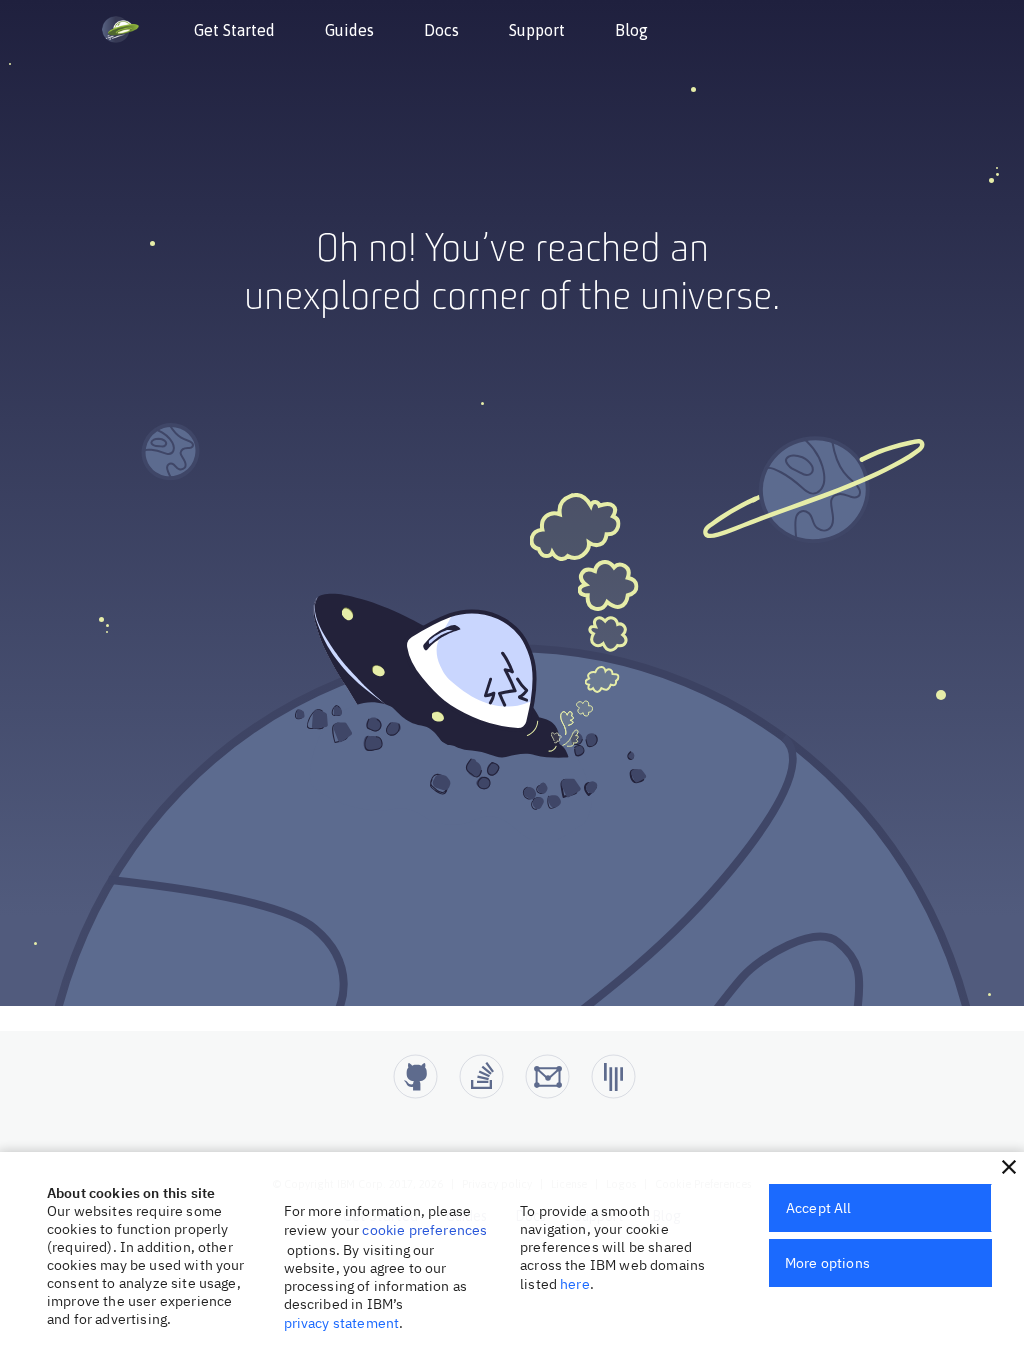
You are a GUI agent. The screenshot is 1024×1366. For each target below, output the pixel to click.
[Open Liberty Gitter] (613, 1076)
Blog (631, 30)
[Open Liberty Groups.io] (547, 1076)
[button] (1009, 1167)
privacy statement (342, 1323)
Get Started (234, 30)
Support (537, 30)
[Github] (415, 1076)
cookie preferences (424, 1230)
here (575, 1284)
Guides (349, 30)
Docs (441, 30)
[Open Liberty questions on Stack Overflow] (481, 1076)
